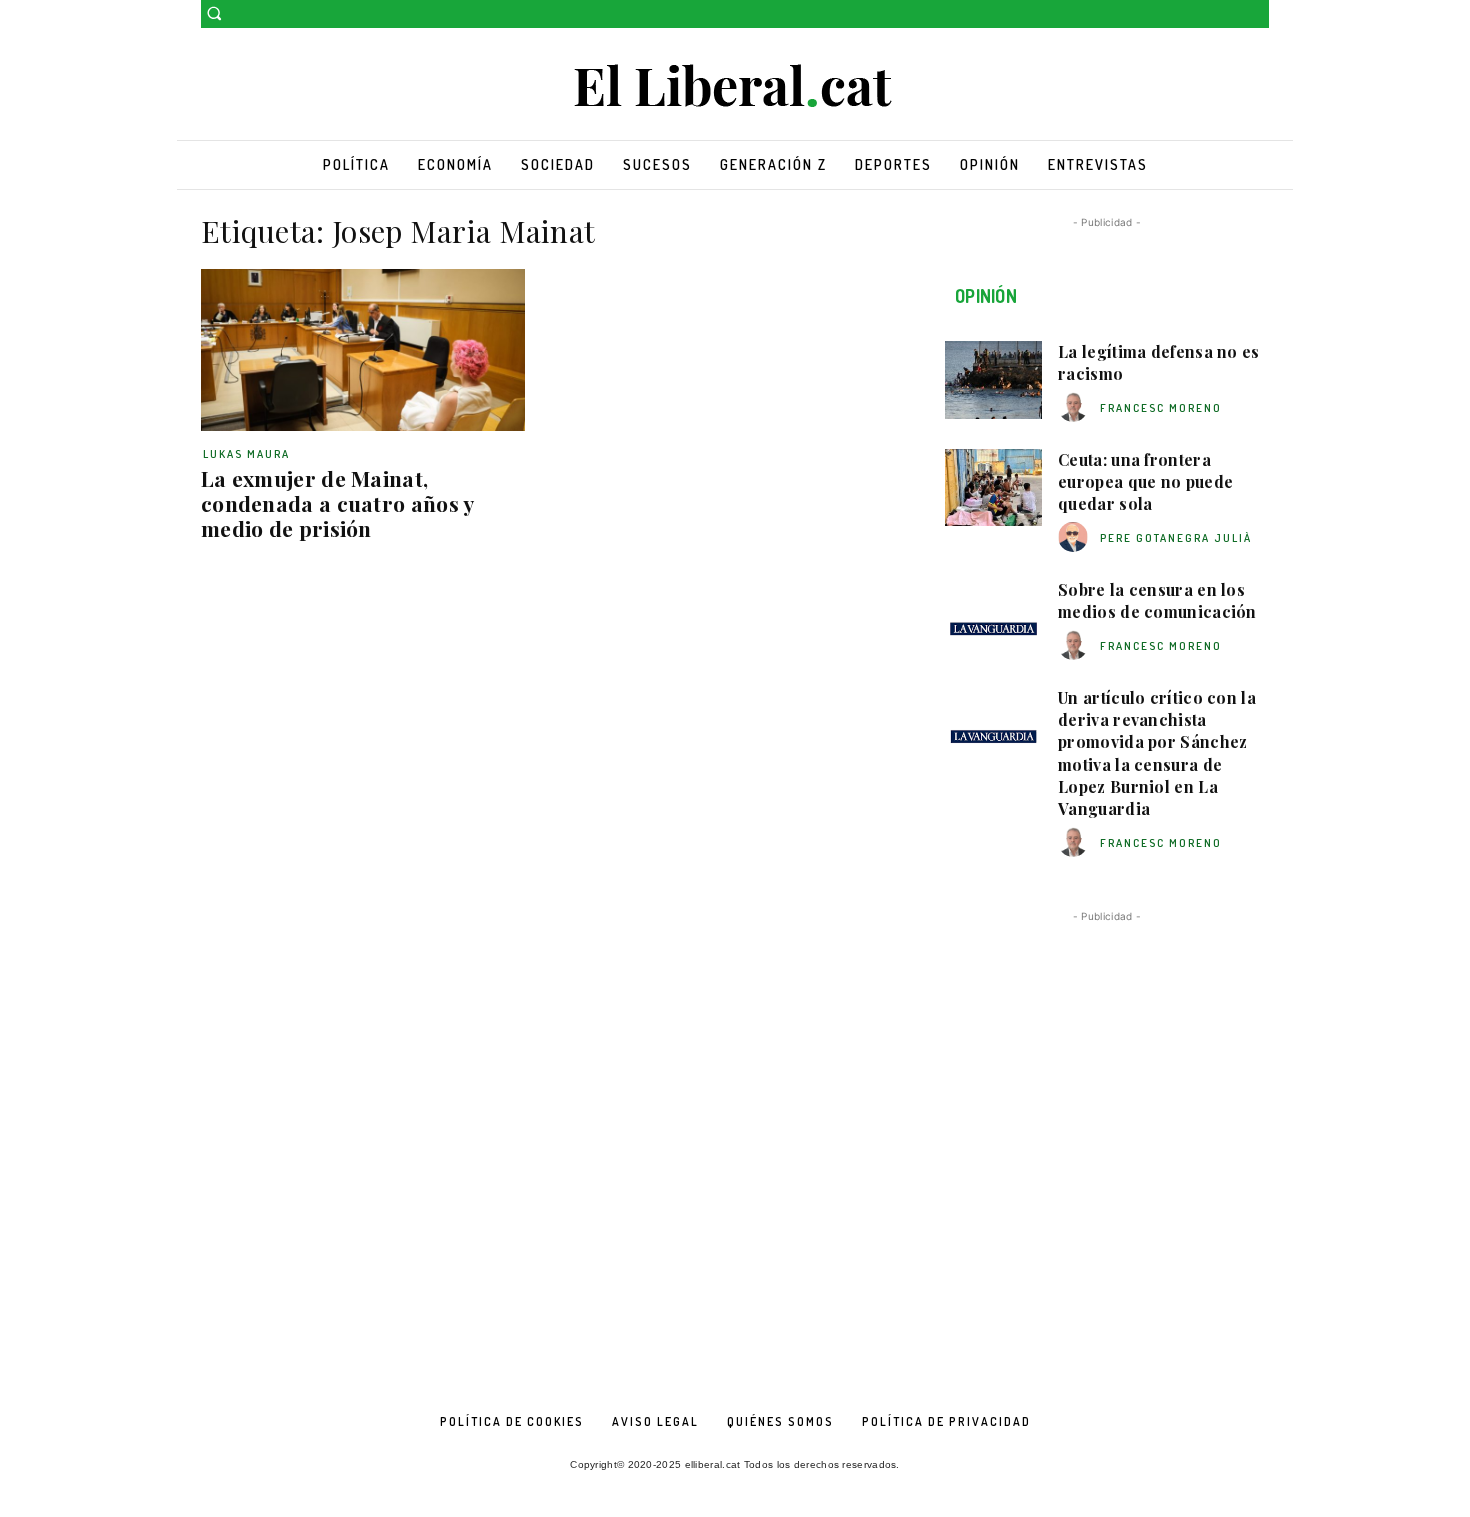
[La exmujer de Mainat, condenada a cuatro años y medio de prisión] (363, 350)
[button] (214, 13)
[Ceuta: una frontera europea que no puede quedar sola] (993, 488)
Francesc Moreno (1161, 408)
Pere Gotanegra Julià (1176, 538)
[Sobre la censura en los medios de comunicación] (993, 618)
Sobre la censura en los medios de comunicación (1157, 600)
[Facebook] (1229, 14)
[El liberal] (735, 86)
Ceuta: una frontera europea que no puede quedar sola (1145, 482)
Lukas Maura (246, 454)
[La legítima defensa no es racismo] (993, 380)
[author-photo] (1076, 407)
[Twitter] (1257, 14)
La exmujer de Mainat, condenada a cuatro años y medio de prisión (338, 503)
